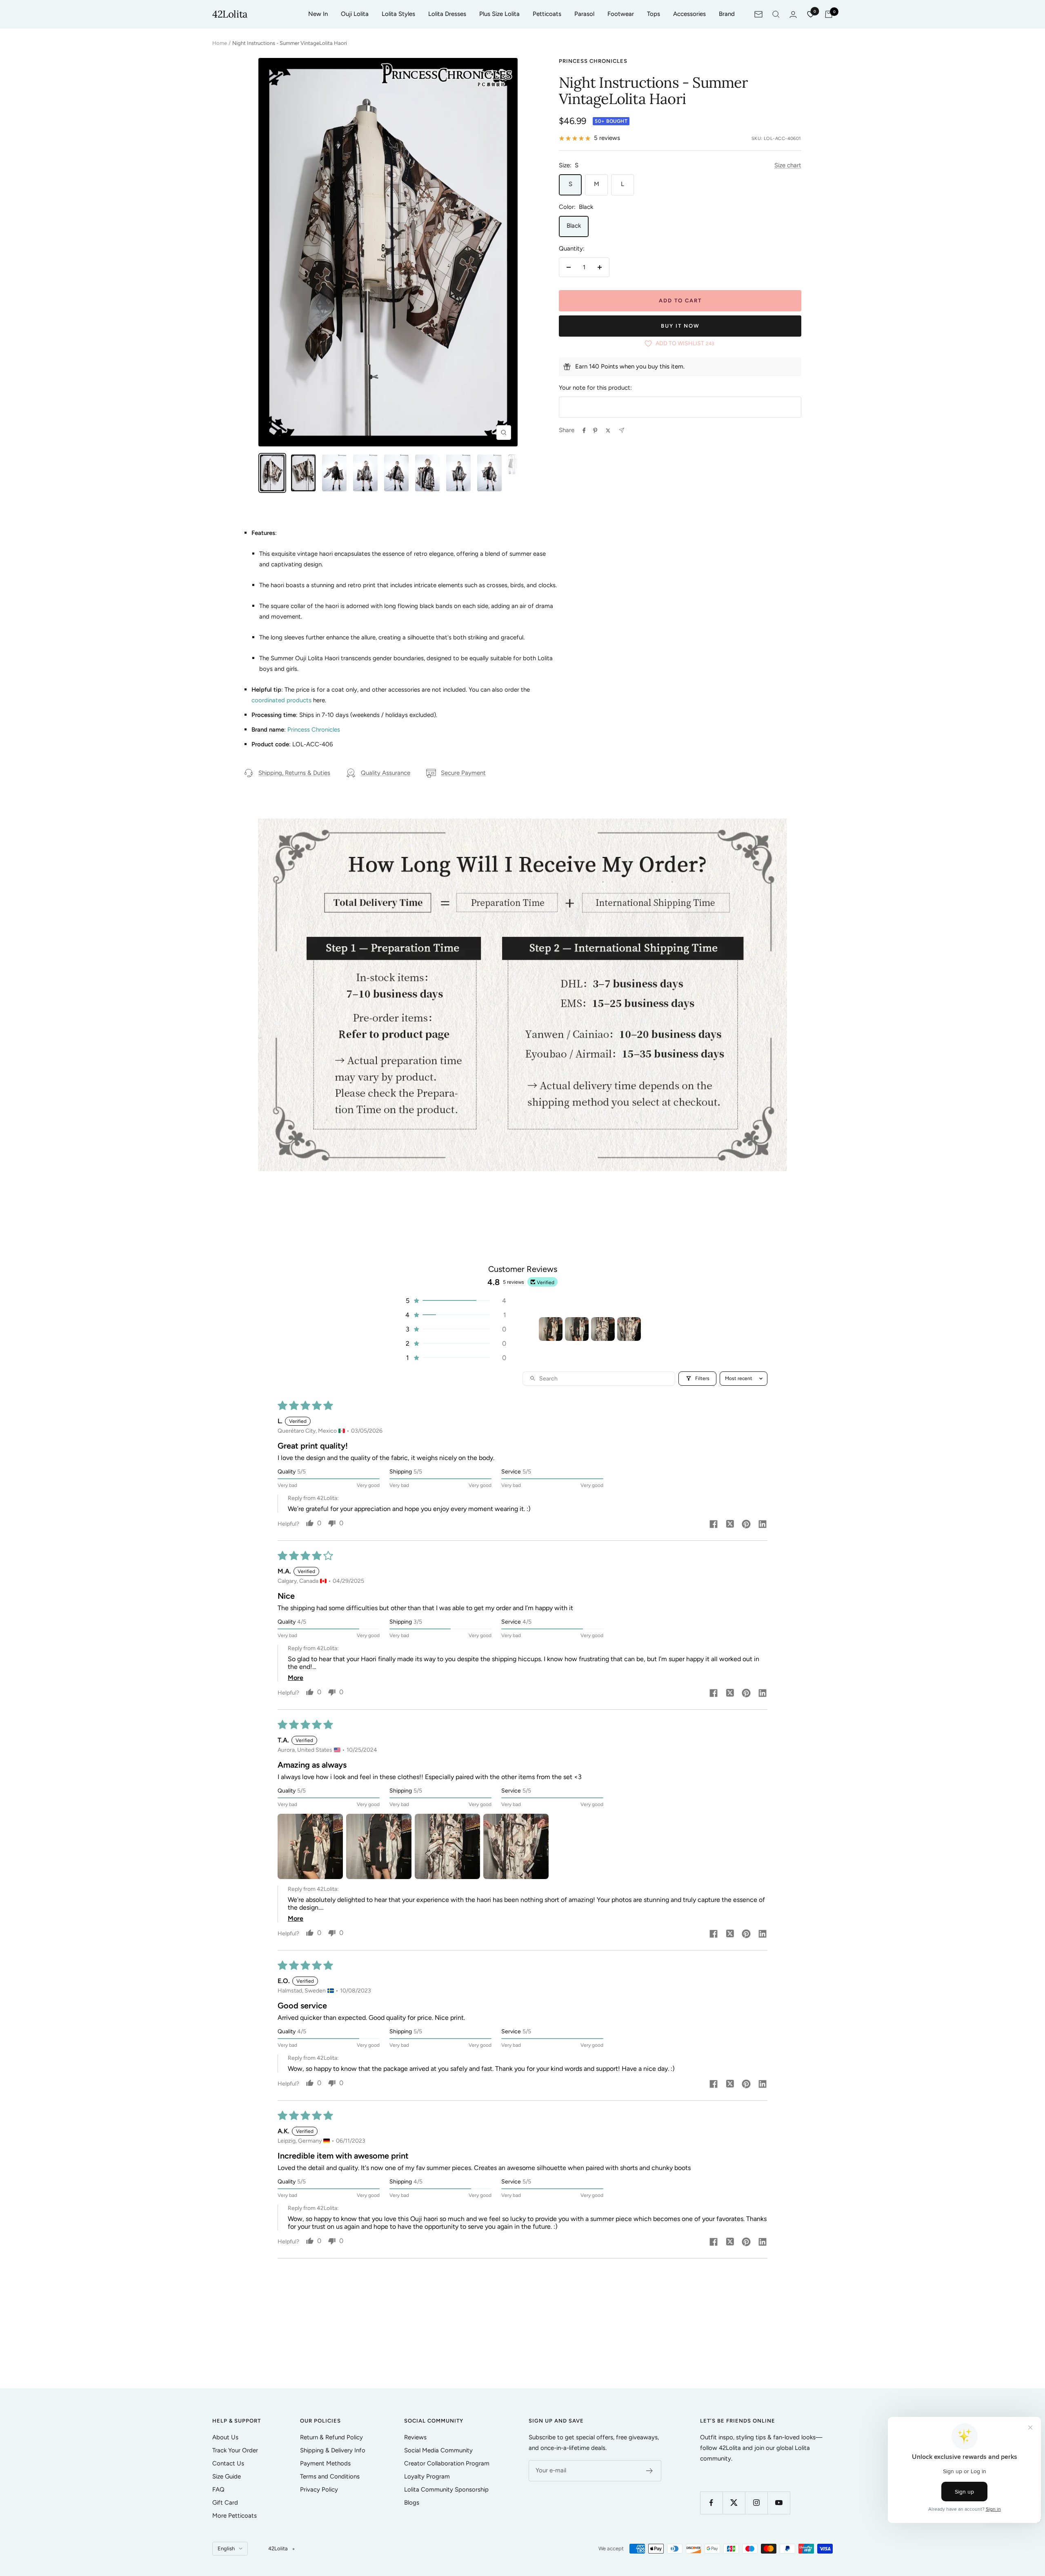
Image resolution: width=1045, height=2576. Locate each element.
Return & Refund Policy (331, 2437)
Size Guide (227, 2476)
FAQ (218, 2489)
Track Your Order (235, 2450)
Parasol (584, 14)
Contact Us (228, 2463)
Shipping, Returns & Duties (294, 773)
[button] (455, 1301)
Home (220, 43)
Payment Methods (325, 2463)
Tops (654, 14)
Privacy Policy (319, 2489)
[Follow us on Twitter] (734, 2503)
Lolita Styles (398, 14)
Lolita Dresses (447, 14)
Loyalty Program (427, 2476)
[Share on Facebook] (584, 430)
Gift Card (225, 2503)
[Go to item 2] (577, 1329)
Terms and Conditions (330, 2476)
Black (574, 226)
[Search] (776, 14)
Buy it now (680, 326)
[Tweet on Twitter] (608, 430)
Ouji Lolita (355, 14)
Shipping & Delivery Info (333, 2450)
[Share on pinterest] (746, 1525)
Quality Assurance (386, 773)
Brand (727, 14)
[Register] (650, 2471)
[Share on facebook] (714, 1525)
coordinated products (281, 700)
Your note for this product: (595, 388)
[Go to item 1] (551, 1329)
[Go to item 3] (603, 1329)
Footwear (621, 14)
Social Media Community (438, 2450)
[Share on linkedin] (763, 1525)
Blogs (412, 2503)
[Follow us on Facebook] (711, 2503)
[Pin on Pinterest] (595, 430)
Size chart (788, 165)
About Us (225, 2437)
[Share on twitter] (730, 1525)
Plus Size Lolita (499, 14)
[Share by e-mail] (621, 430)
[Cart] (829, 14)
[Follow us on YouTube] (779, 2503)
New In (318, 14)
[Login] (793, 14)
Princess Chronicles (593, 61)
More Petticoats (235, 2516)
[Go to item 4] (629, 1329)
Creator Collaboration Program (447, 2463)
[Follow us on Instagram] (756, 2503)
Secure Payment (463, 773)
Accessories (689, 14)
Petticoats (547, 14)
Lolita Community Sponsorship (446, 2489)
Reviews (415, 2437)
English (226, 2548)
